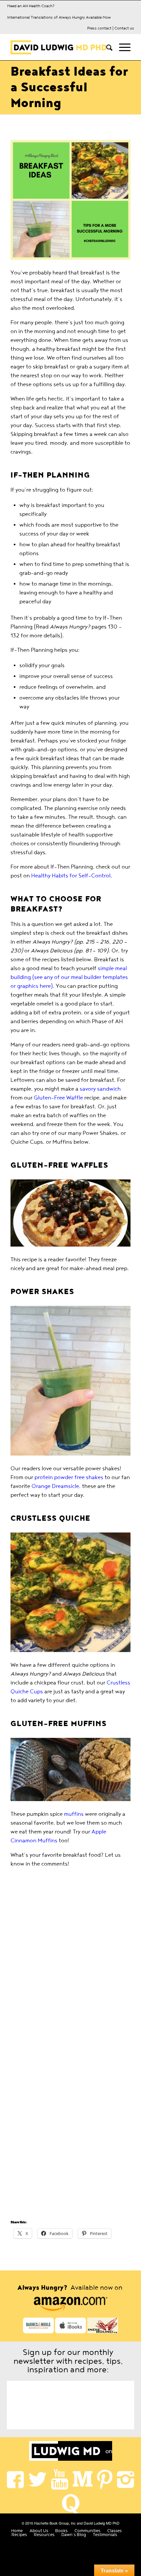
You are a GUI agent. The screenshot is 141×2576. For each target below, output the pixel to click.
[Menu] (121, 47)
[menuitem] (106, 47)
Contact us (124, 28)
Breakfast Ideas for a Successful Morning (69, 87)
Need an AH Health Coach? (31, 6)
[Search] (106, 47)
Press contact (99, 28)
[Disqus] (70, 1963)
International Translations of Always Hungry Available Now (59, 17)
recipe (30, 1260)
